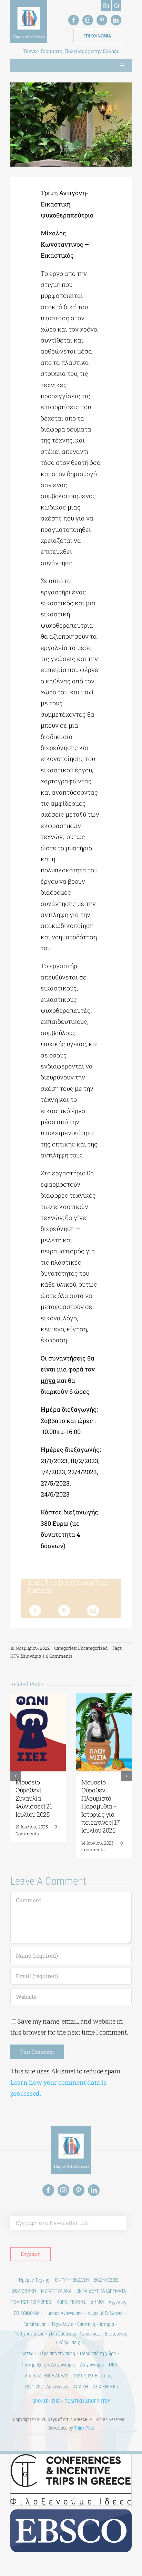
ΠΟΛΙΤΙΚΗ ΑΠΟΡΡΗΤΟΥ (87, 2401)
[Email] (93, 1611)
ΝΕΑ (113, 2365)
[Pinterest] (64, 1611)
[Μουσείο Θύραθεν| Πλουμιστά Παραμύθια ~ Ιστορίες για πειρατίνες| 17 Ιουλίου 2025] (104, 1698)
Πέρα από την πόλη (57, 2353)
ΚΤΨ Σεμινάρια (26, 1656)
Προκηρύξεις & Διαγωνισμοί (48, 2365)
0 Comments (59, 1656)
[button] (16, 1776)
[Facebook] (35, 1611)
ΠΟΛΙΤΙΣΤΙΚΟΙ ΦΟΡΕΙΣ (31, 2302)
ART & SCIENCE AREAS (47, 2376)
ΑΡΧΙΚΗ (81, 2387)
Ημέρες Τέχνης (35, 2280)
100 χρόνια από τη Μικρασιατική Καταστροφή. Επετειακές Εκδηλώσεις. (71, 2338)
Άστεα (27, 2353)
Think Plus (84, 2428)
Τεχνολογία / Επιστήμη (73, 2324)
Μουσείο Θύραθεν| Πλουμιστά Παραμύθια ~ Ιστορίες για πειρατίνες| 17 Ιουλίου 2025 (100, 1806)
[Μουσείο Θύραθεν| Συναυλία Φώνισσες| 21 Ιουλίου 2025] (38, 1698)
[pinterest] (102, 20)
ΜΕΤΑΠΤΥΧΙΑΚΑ (56, 2291)
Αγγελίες (118, 2302)
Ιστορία (107, 2324)
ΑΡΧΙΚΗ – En (105, 2387)
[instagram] (88, 20)
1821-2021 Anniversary (46, 2387)
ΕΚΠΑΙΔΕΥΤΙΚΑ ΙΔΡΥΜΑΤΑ (101, 2291)
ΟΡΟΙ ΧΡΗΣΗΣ (46, 2401)
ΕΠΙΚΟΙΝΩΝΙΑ (27, 2313)
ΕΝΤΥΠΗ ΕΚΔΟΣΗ (72, 2280)
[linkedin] (116, 20)
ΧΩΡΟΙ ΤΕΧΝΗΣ (71, 2302)
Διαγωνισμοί (92, 2365)
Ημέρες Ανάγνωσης (64, 2313)
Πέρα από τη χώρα (98, 2353)
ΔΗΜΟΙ (97, 2302)
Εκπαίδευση (35, 2324)
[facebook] (74, 20)
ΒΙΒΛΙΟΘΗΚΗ (24, 2291)
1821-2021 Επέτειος (93, 2376)
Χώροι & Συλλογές (106, 2313)
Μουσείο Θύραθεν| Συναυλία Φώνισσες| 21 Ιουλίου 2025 (34, 1798)
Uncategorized (93, 1648)
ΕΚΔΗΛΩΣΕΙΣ (106, 2280)
